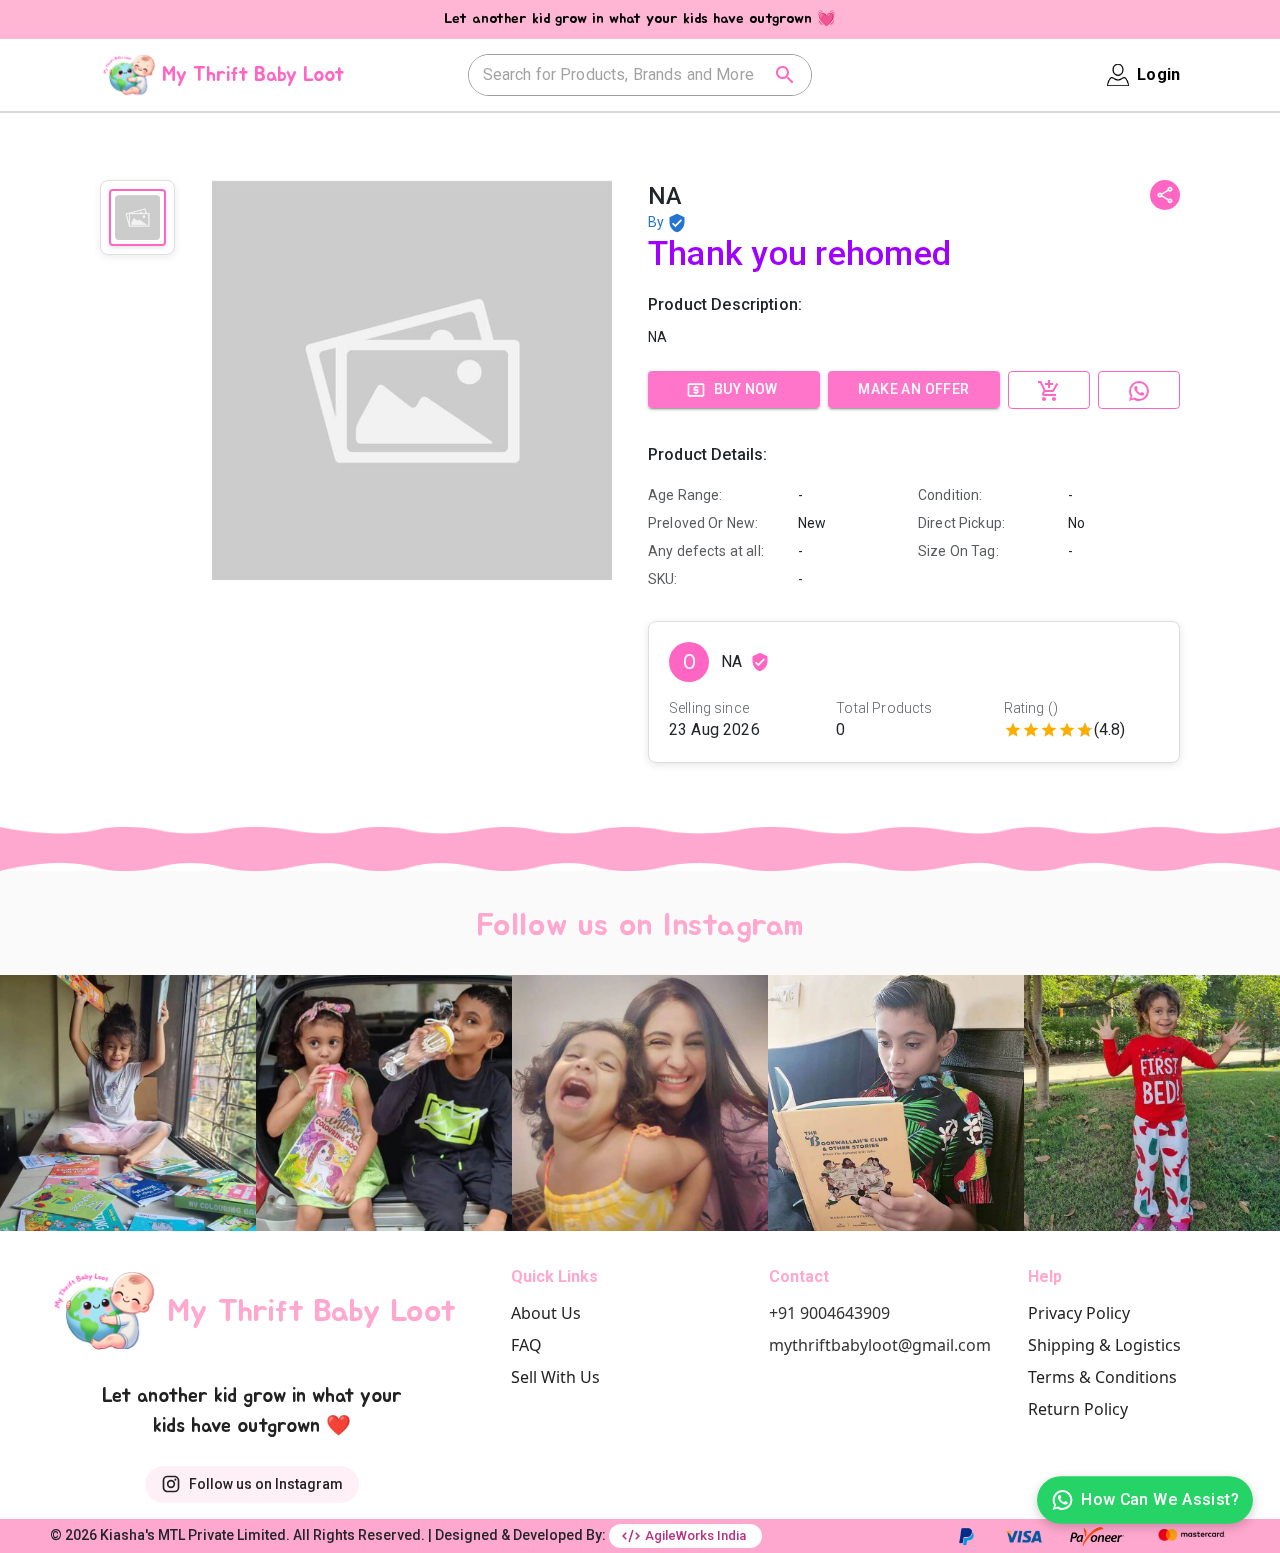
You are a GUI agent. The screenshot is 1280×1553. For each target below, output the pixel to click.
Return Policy (1078, 1409)
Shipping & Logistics (1104, 1345)
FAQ (526, 1345)
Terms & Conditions (1102, 1377)
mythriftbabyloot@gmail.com (880, 1345)
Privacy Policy (1079, 1313)
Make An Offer (913, 389)
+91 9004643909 (829, 1313)
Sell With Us (555, 1377)
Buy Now (746, 389)
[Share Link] (1165, 195)
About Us (546, 1313)
